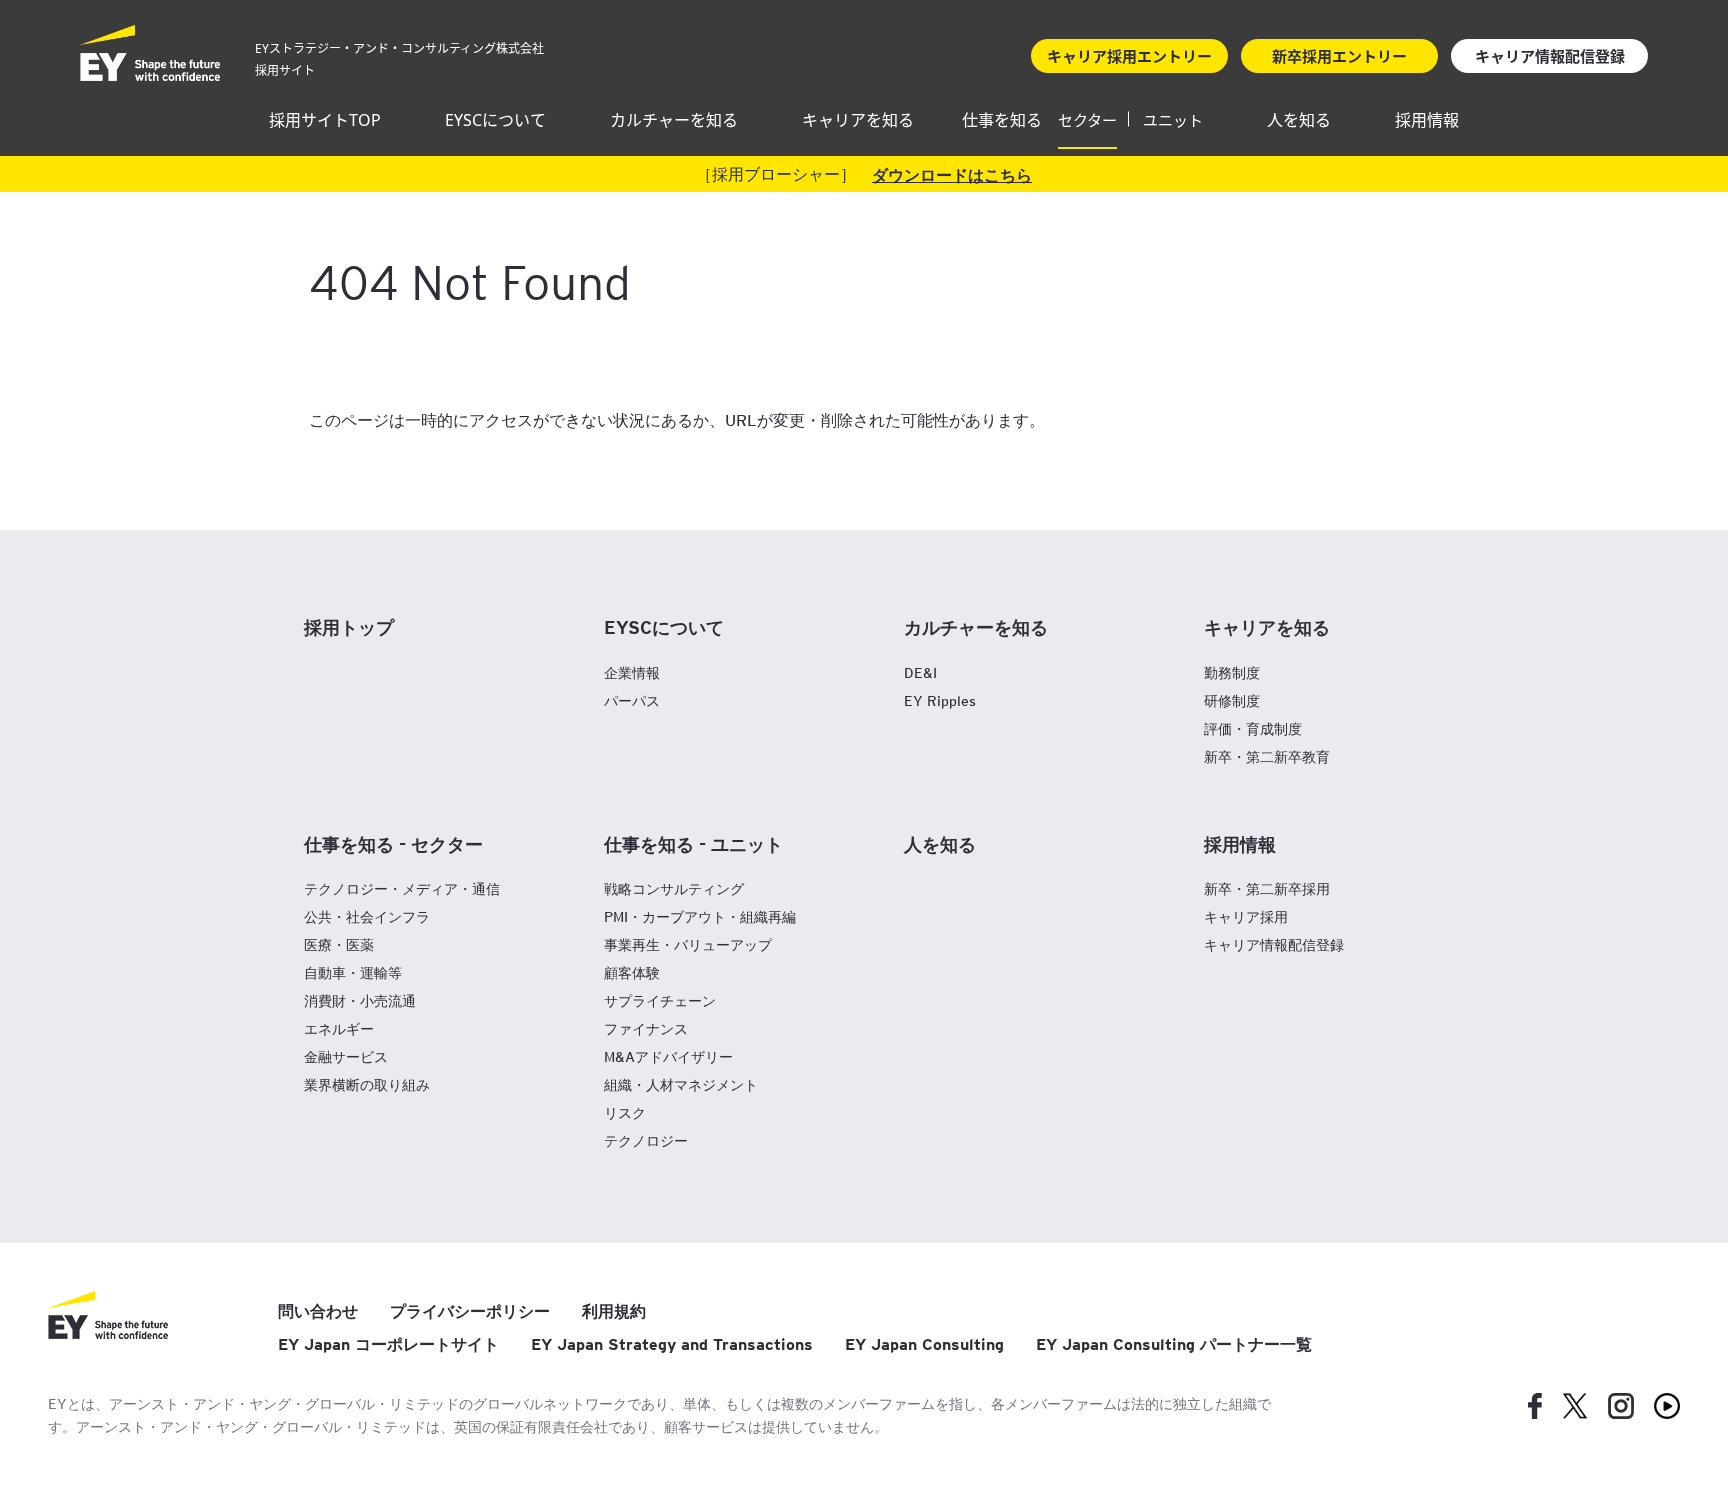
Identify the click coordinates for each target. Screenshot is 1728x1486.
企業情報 (632, 672)
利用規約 (614, 1311)
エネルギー (339, 1028)
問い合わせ (318, 1311)
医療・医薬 (339, 944)
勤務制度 (1232, 672)
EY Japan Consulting (924, 1344)
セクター (1087, 120)
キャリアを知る (858, 120)
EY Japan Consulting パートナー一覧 (1174, 1344)
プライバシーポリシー (470, 1311)
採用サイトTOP (325, 120)
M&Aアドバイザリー (668, 1056)
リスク (625, 1112)
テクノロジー (646, 1140)
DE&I (920, 672)
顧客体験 (632, 972)
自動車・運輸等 (353, 972)
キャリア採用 (1246, 916)
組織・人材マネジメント (681, 1084)
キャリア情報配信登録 (1274, 944)
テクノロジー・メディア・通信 (402, 888)
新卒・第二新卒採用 (1267, 888)
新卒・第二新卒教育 (1267, 756)
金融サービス (346, 1056)
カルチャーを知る (674, 120)
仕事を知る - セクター (393, 843)
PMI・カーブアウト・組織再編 (700, 916)
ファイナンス (646, 1028)
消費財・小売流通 (360, 1000)
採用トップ (349, 626)
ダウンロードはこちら (952, 174)
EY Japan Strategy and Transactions (672, 1344)
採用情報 (1427, 120)
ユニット (1173, 120)
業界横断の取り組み (367, 1084)
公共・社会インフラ (367, 916)
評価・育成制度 (1253, 728)
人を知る (1299, 120)
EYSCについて (495, 120)
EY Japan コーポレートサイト (388, 1344)
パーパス (632, 700)
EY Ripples (940, 700)
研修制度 (1232, 700)
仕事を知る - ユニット (693, 843)
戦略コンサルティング (674, 888)
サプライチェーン (660, 1000)
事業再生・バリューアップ (688, 944)
